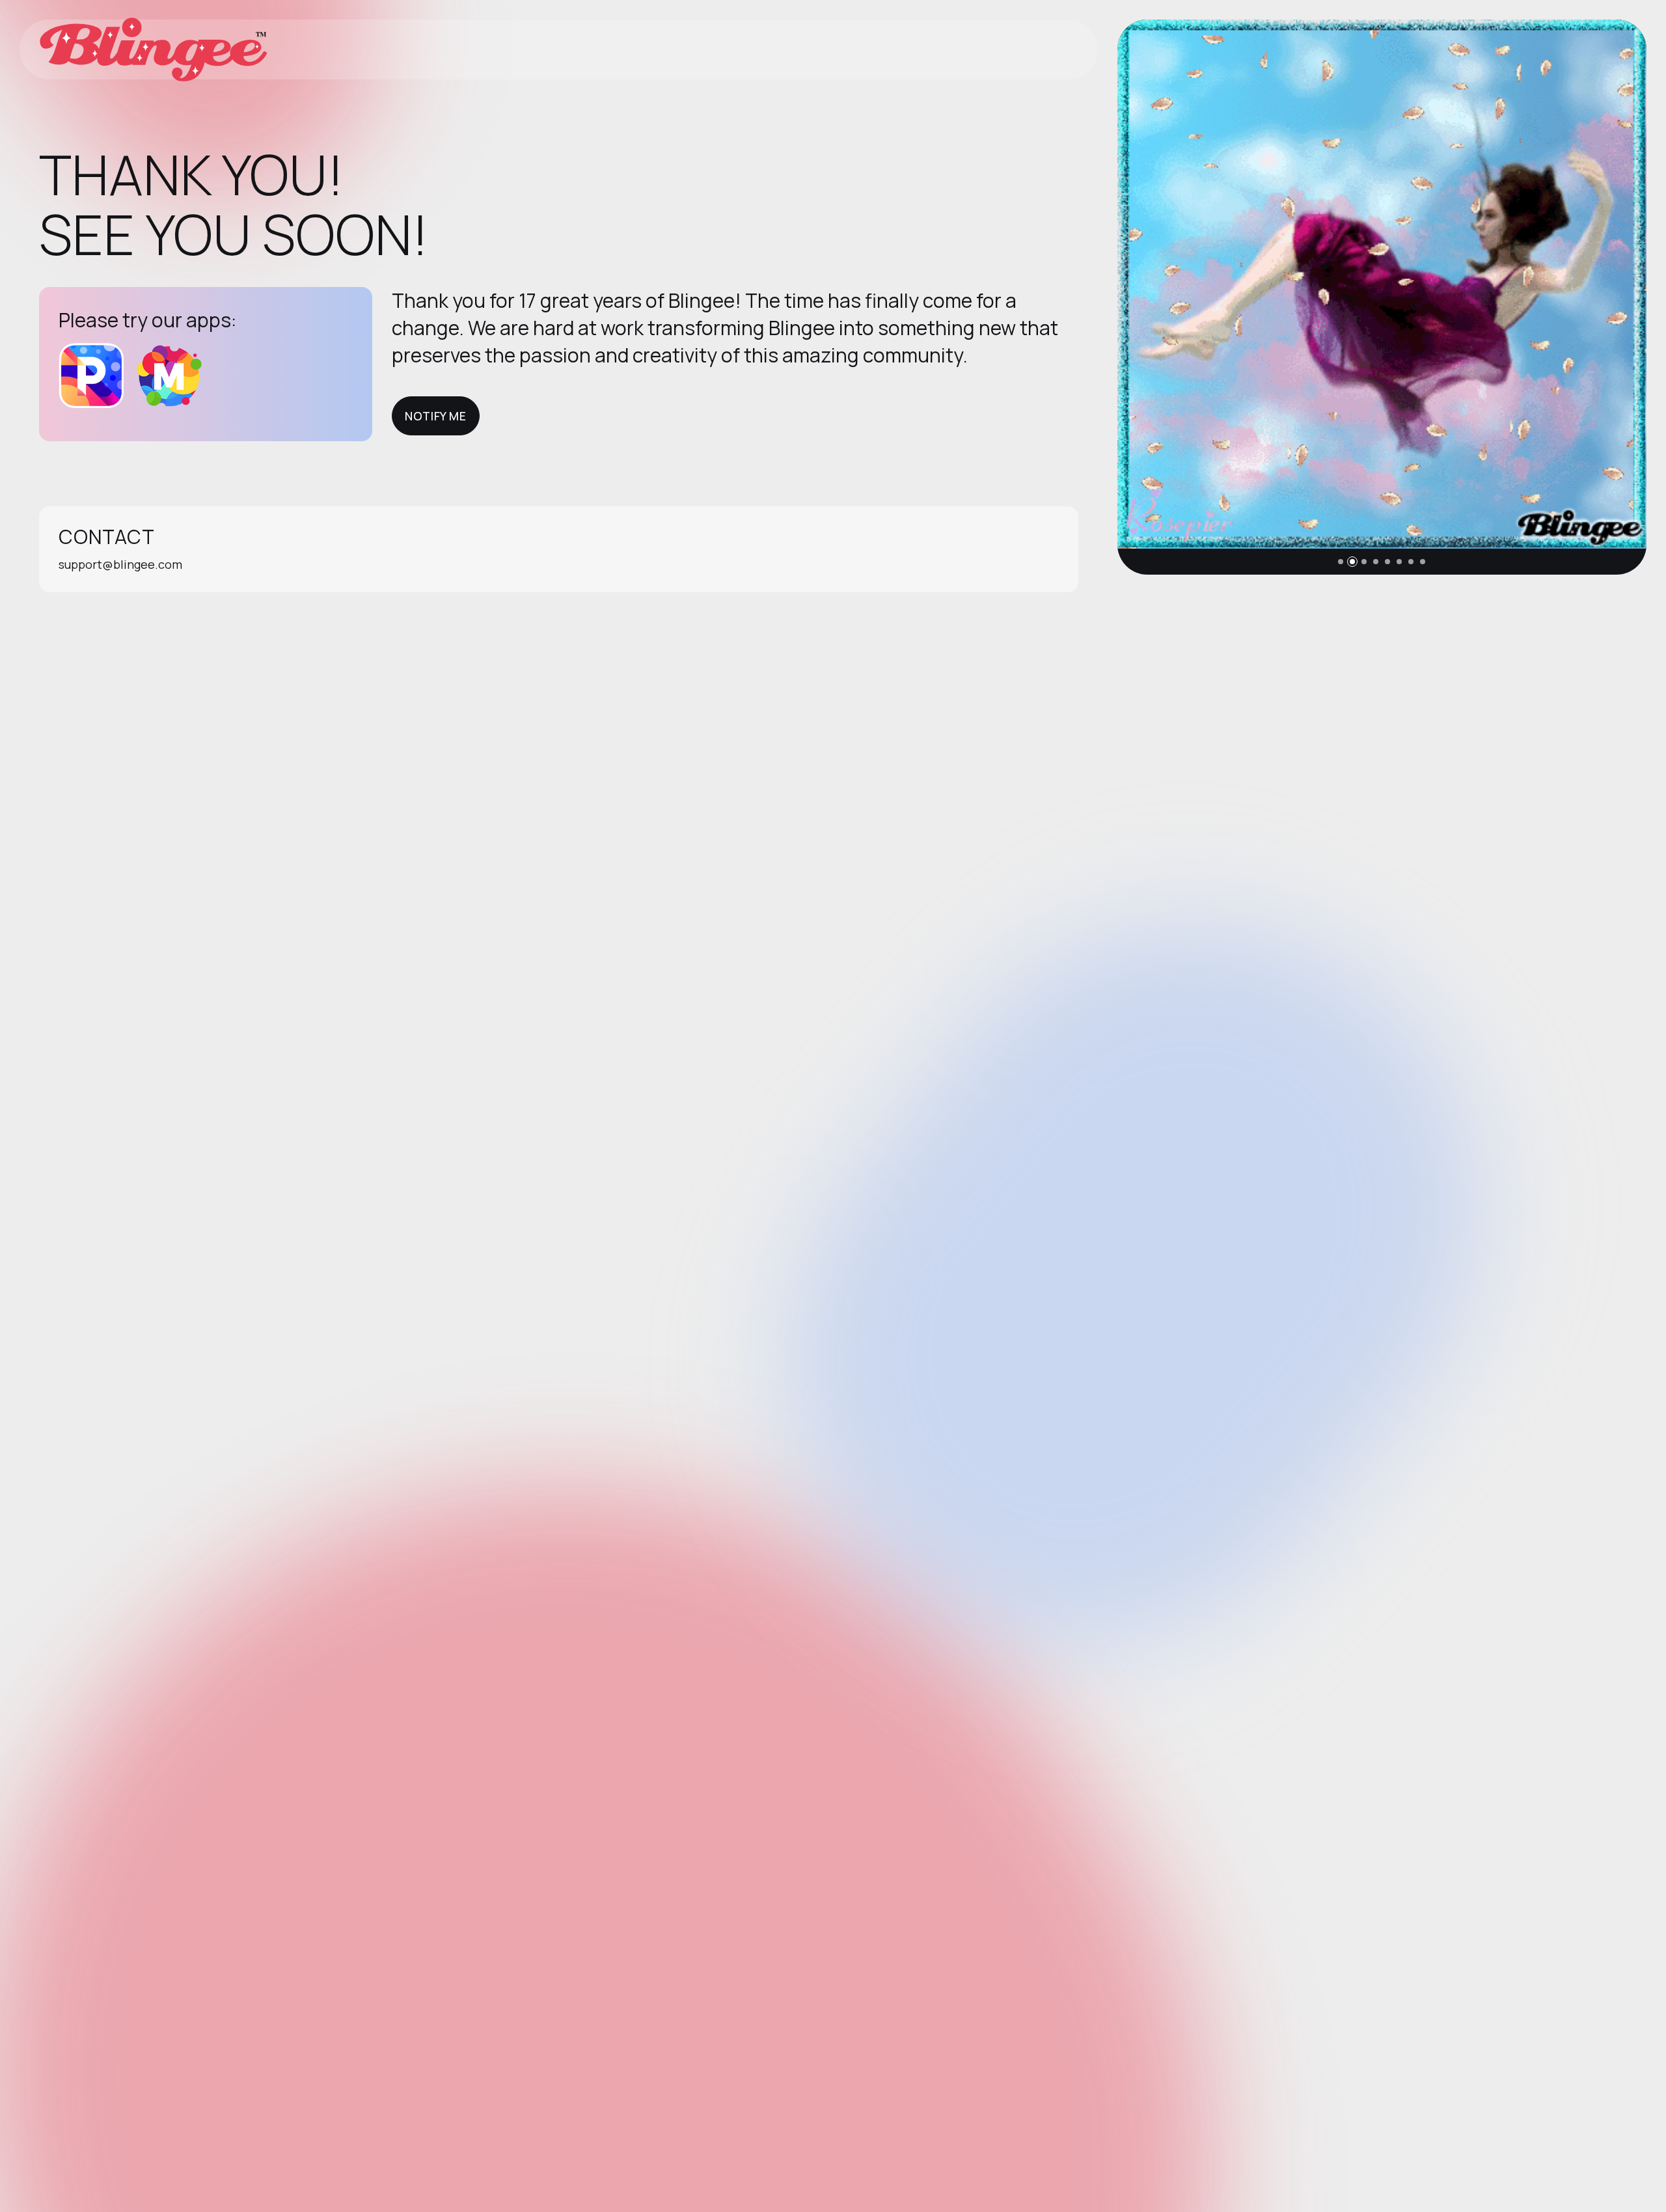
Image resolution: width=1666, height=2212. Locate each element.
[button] (1341, 562)
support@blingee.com (120, 564)
